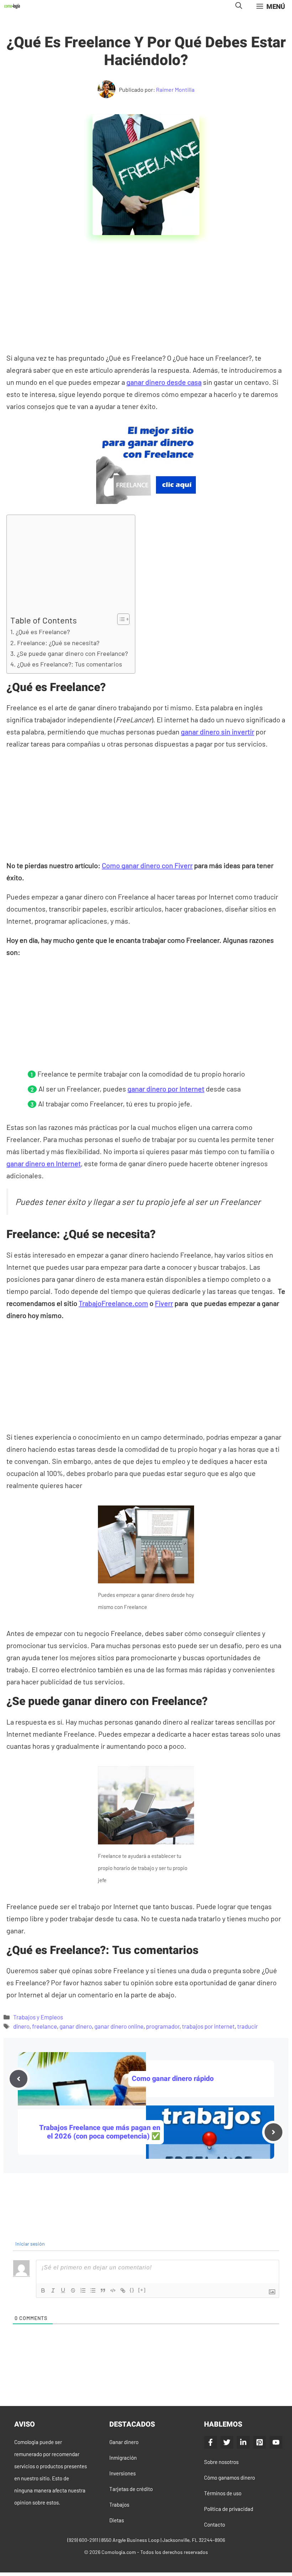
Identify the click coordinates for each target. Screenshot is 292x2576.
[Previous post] (19, 2079)
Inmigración (123, 2458)
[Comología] (12, 6)
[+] (142, 2290)
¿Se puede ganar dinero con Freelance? (72, 653)
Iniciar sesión (30, 2244)
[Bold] (43, 2290)
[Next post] (273, 2132)
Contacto (215, 2524)
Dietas (117, 2520)
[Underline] (63, 2290)
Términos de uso (223, 2493)
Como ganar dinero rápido (173, 2079)
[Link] (123, 2290)
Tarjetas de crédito (131, 2489)
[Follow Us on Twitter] (227, 2442)
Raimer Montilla (175, 89)
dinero (21, 2026)
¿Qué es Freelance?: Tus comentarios (70, 664)
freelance (45, 2026)
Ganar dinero (124, 2442)
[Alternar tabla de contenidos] (120, 619)
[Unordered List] (93, 2290)
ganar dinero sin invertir (218, 732)
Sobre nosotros (221, 2462)
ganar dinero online (119, 2026)
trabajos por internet (208, 2026)
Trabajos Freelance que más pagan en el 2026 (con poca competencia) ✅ (100, 2132)
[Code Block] (113, 2290)
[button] (239, 6)
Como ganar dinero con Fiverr (147, 865)
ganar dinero (76, 2026)
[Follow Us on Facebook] (210, 2442)
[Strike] (73, 2290)
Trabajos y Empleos (38, 2017)
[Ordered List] (83, 2290)
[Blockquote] (103, 2290)
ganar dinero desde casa (164, 382)
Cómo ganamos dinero (230, 2477)
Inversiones (122, 2473)
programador (163, 2026)
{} (132, 2290)
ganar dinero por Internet (166, 1089)
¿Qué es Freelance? (43, 632)
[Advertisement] (148, 299)
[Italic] (53, 2290)
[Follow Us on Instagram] (260, 2442)
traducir (247, 2026)
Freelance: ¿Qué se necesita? (58, 643)
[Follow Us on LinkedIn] (243, 2442)
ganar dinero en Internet (44, 1163)
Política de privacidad (229, 2509)
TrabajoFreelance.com (113, 1303)
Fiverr (164, 1303)
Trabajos (119, 2505)
